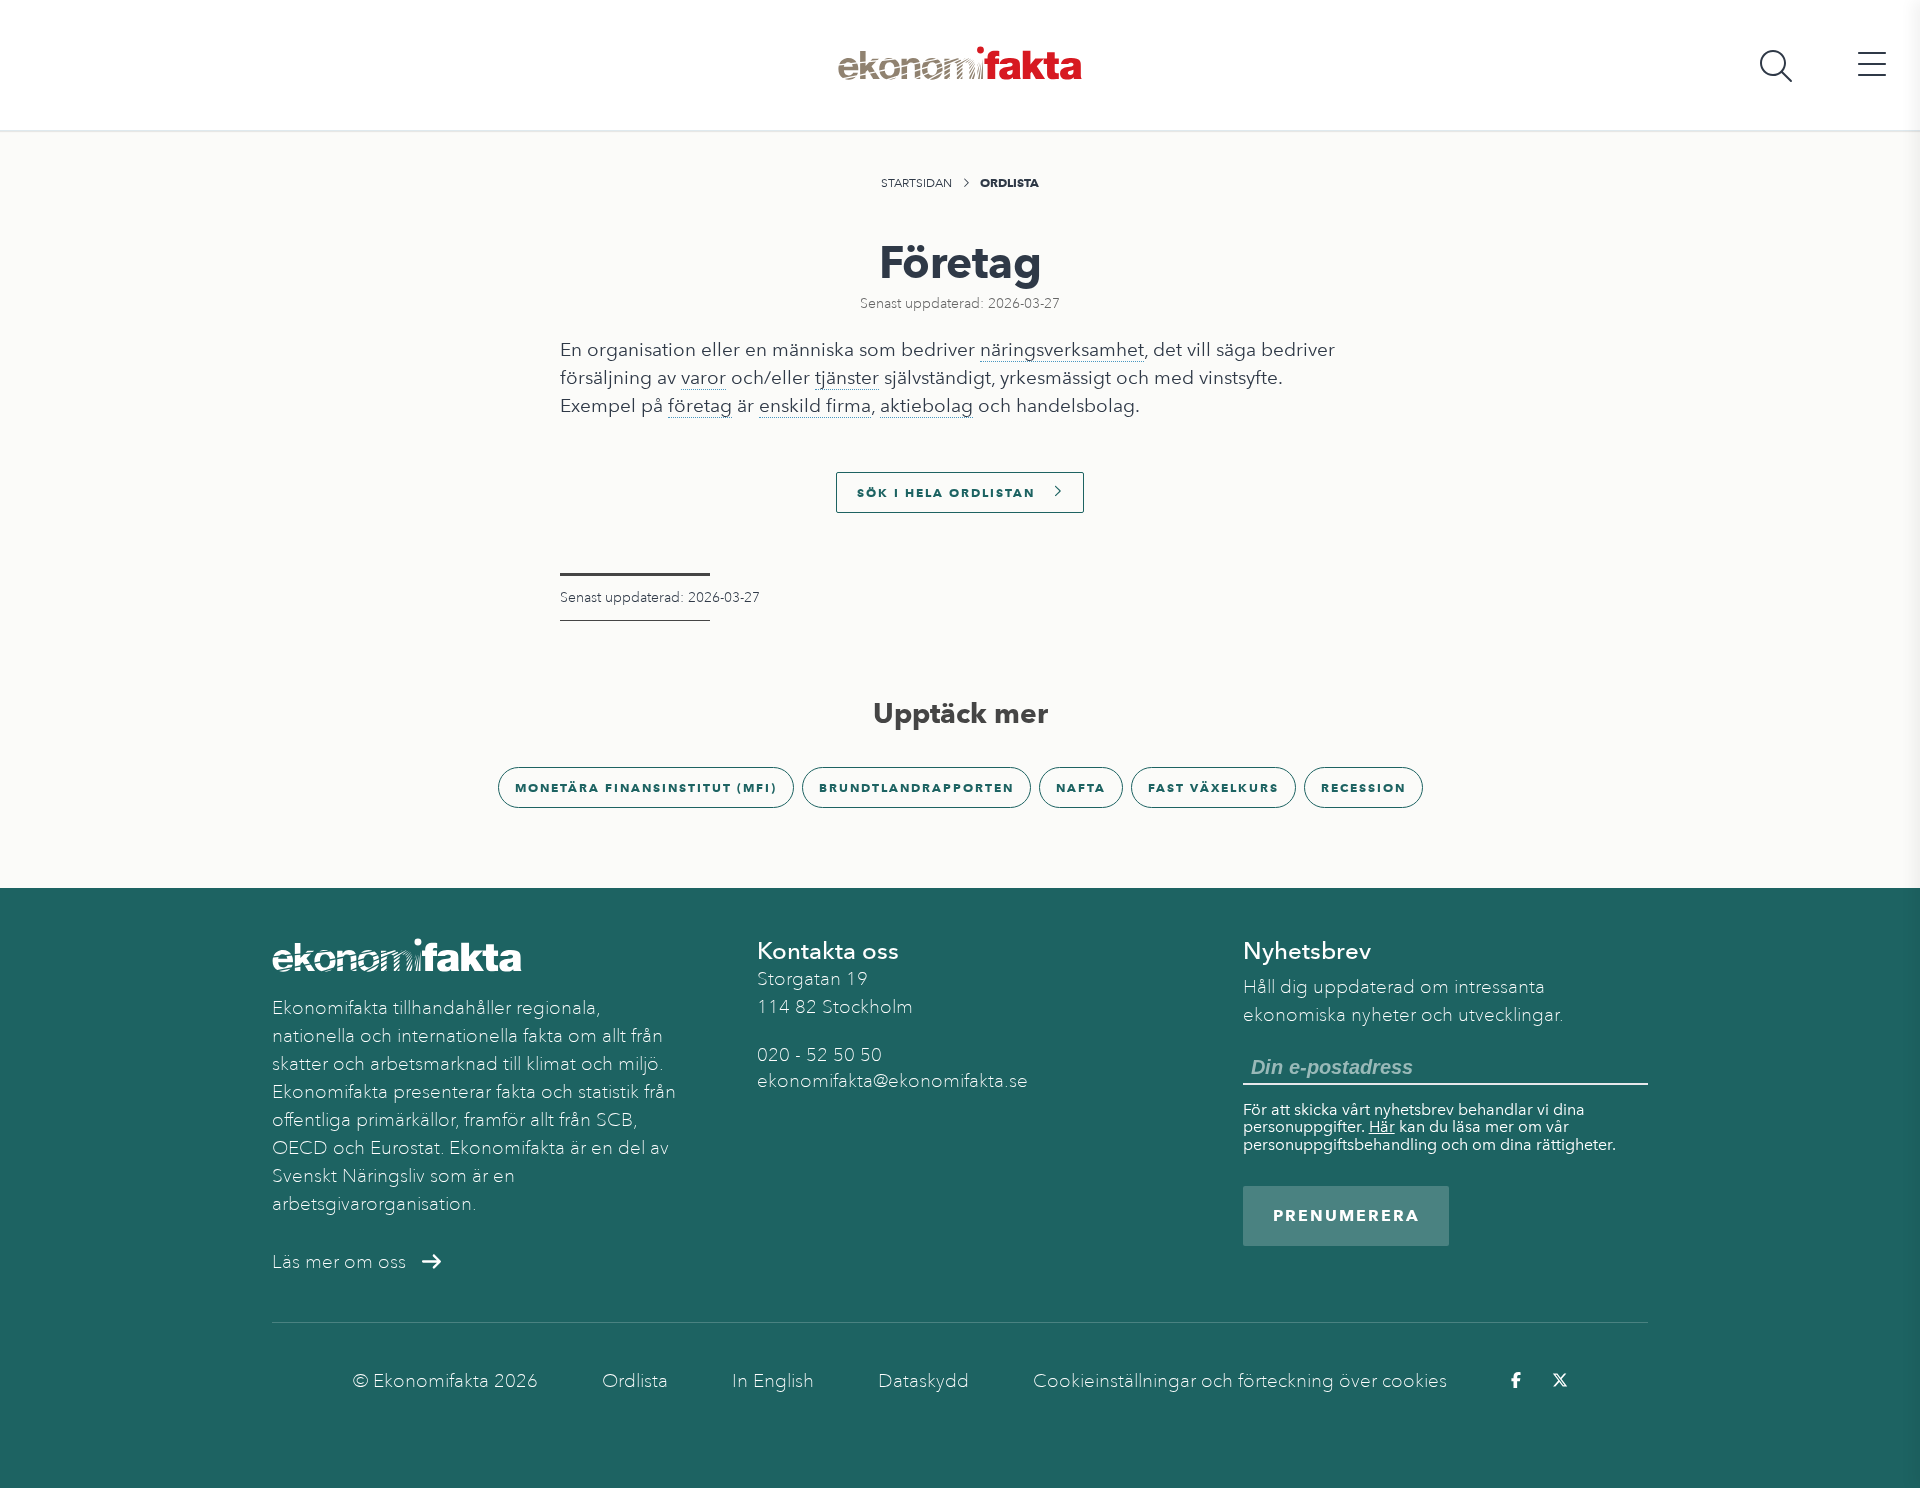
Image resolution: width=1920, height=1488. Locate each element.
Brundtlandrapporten (916, 787)
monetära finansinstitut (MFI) (646, 787)
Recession (1363, 787)
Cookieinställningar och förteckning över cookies (1240, 1381)
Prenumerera (1346, 1215)
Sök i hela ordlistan (946, 492)
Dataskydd (923, 1381)
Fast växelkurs (1213, 787)
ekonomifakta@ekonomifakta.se (892, 1081)
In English (773, 1381)
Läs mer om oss (339, 1262)
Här (1382, 1126)
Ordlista (1009, 182)
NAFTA (1081, 787)
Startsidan (916, 183)
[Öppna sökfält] (1776, 65)
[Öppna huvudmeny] (1872, 65)
